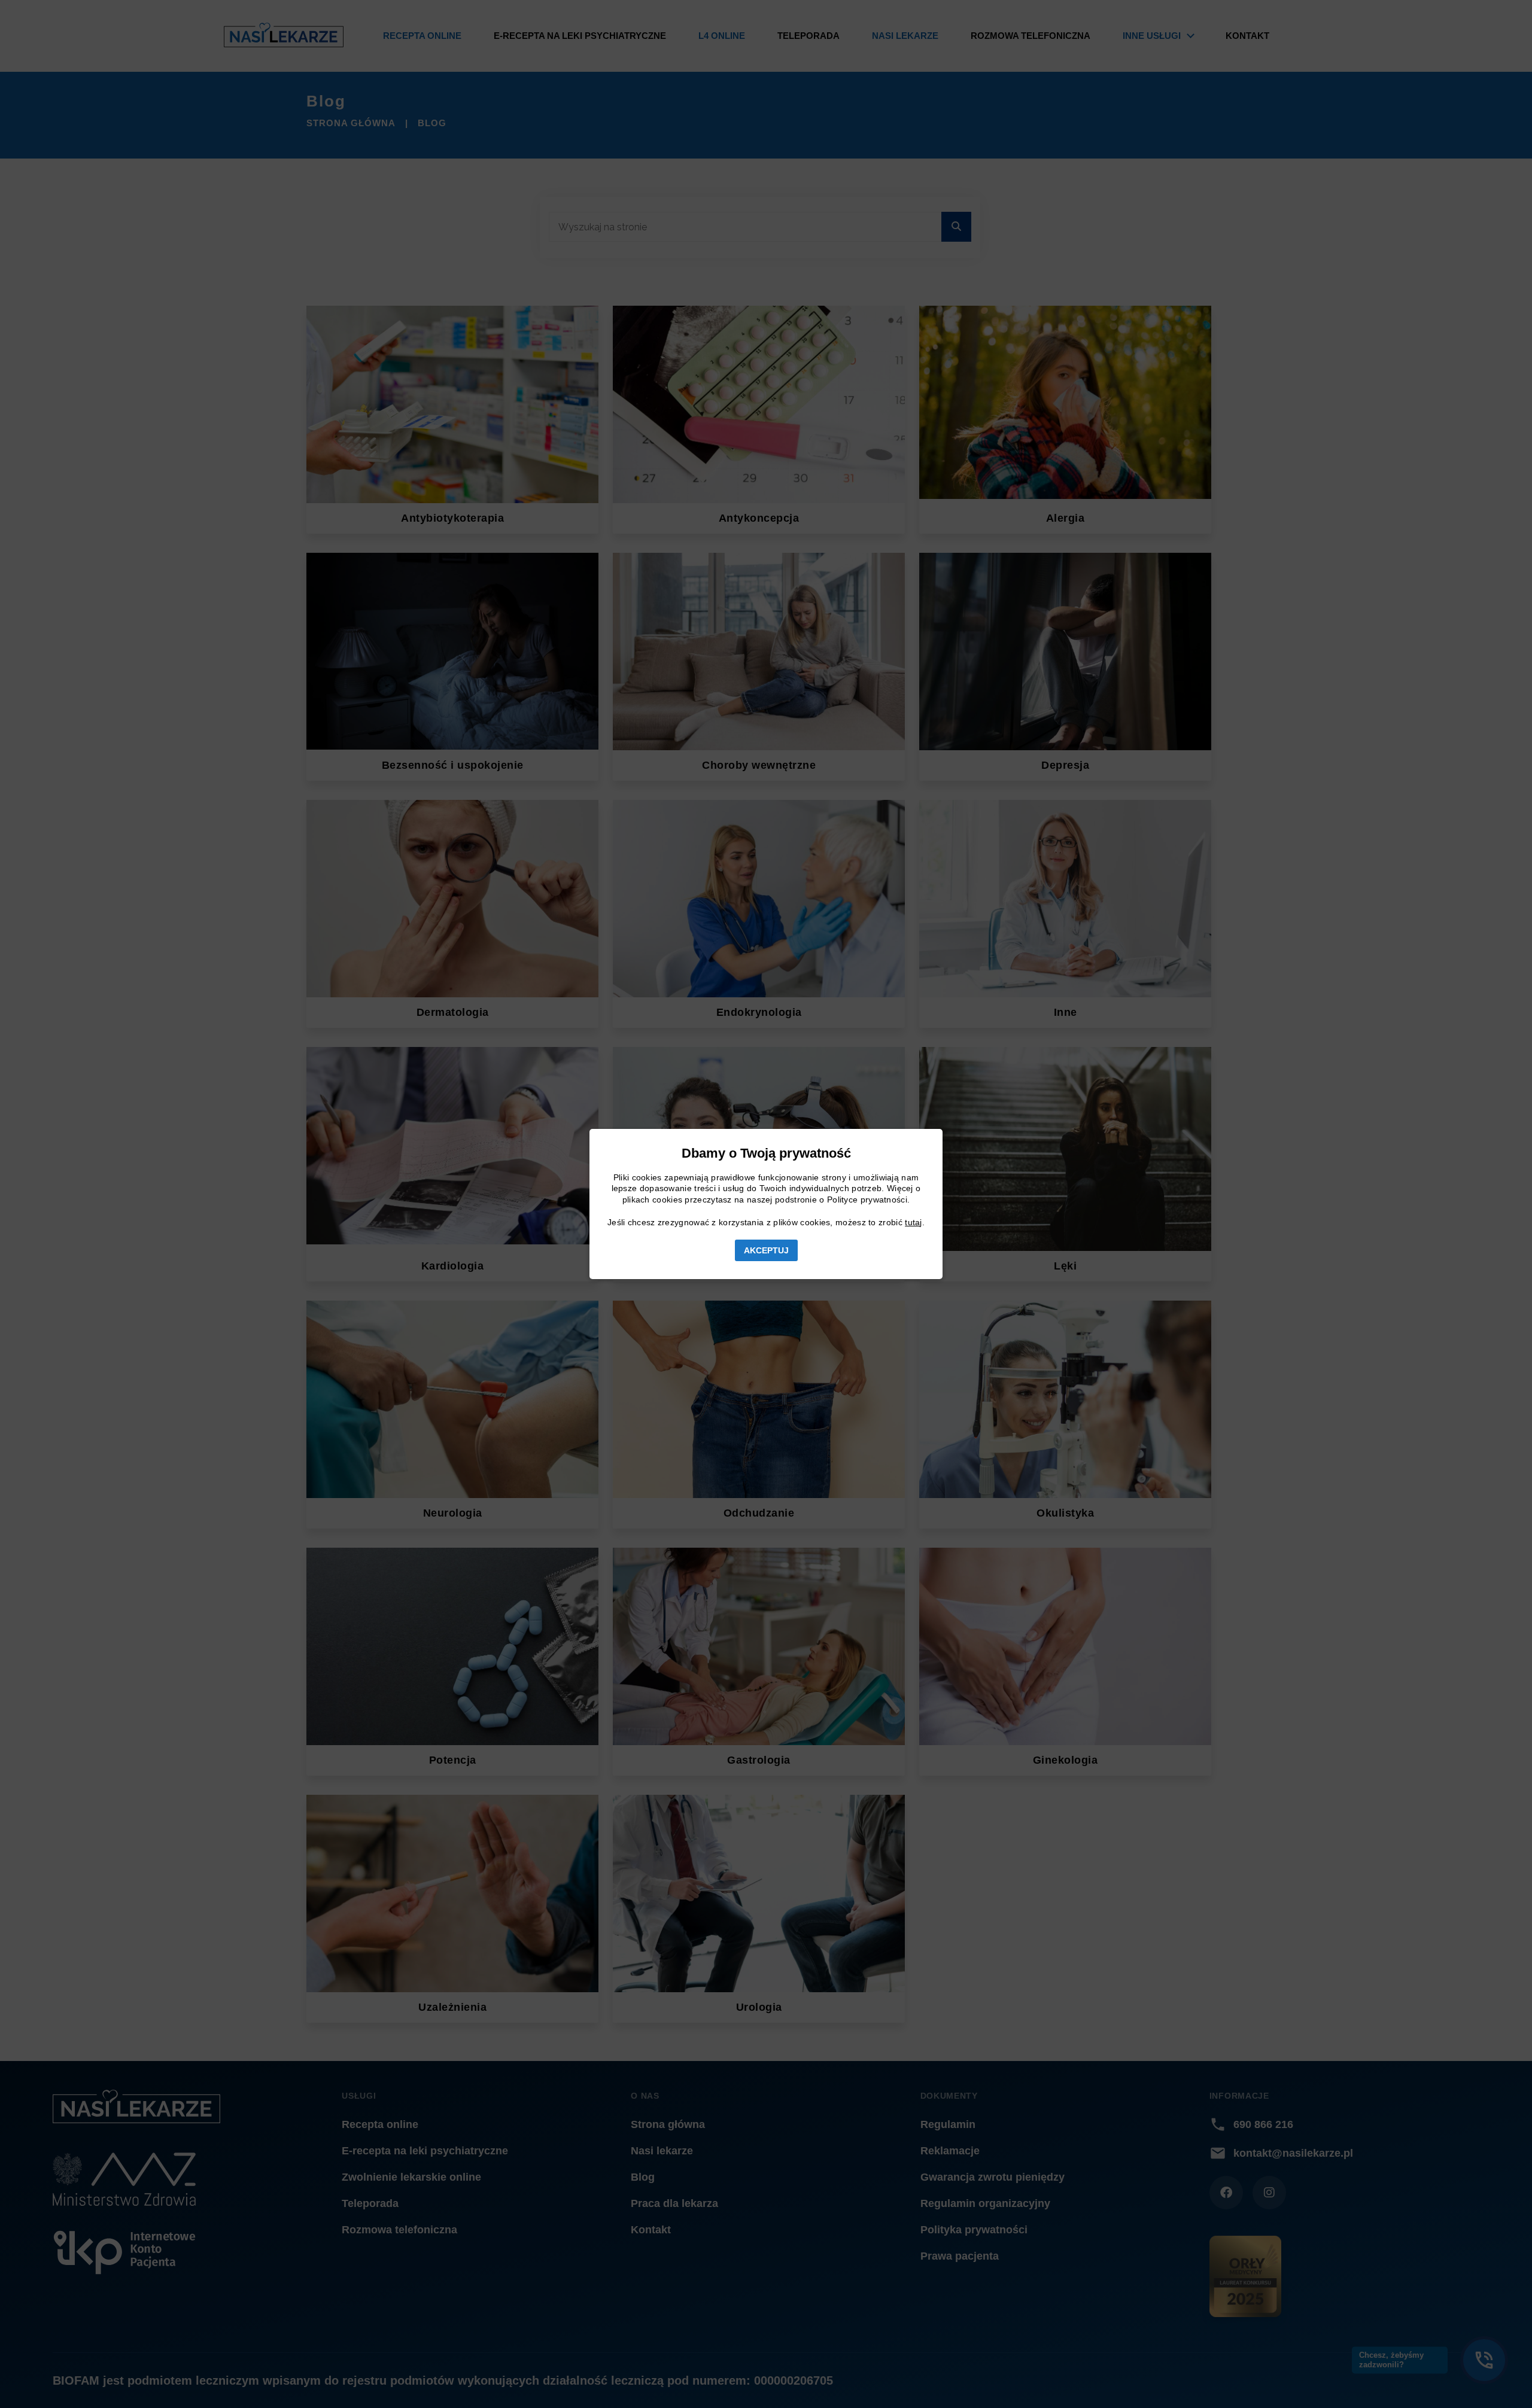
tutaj (914, 1222)
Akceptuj (766, 1250)
